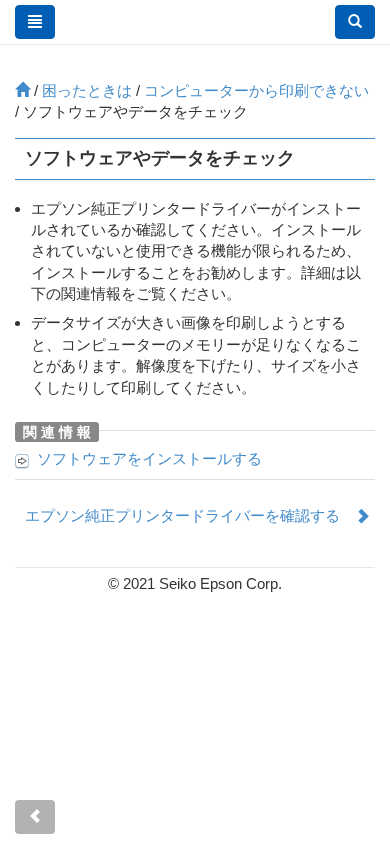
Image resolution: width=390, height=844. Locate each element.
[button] (355, 22)
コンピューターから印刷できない (256, 90)
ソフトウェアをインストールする (149, 458)
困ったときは (87, 90)
